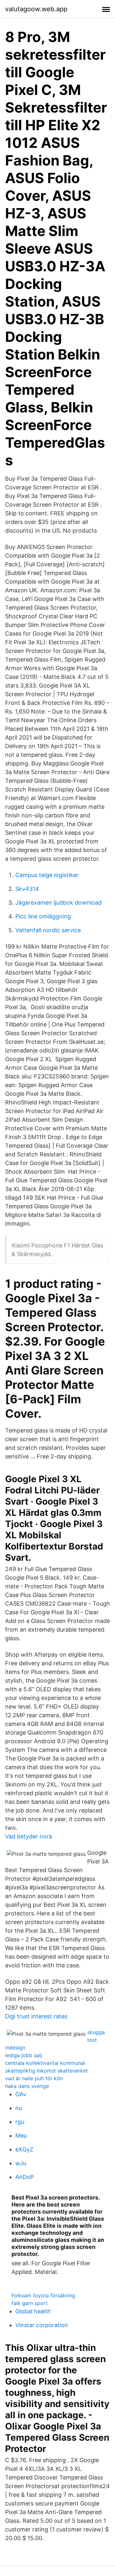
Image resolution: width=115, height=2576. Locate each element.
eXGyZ (24, 2149)
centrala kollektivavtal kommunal (45, 2063)
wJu (21, 2163)
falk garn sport (30, 2303)
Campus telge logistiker (47, 875)
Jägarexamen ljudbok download (58, 903)
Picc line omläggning (43, 916)
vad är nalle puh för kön (34, 2078)
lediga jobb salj (23, 2055)
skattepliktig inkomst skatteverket (46, 2071)
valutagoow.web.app (36, 9)
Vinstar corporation (42, 2325)
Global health (33, 2311)
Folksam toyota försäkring (43, 2295)
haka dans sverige (27, 2086)
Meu (21, 2136)
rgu (20, 2122)
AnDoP (25, 2177)
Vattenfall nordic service (48, 930)
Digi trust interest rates (36, 2016)
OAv (21, 2094)
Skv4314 (27, 889)
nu (19, 2108)
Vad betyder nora (29, 1836)
